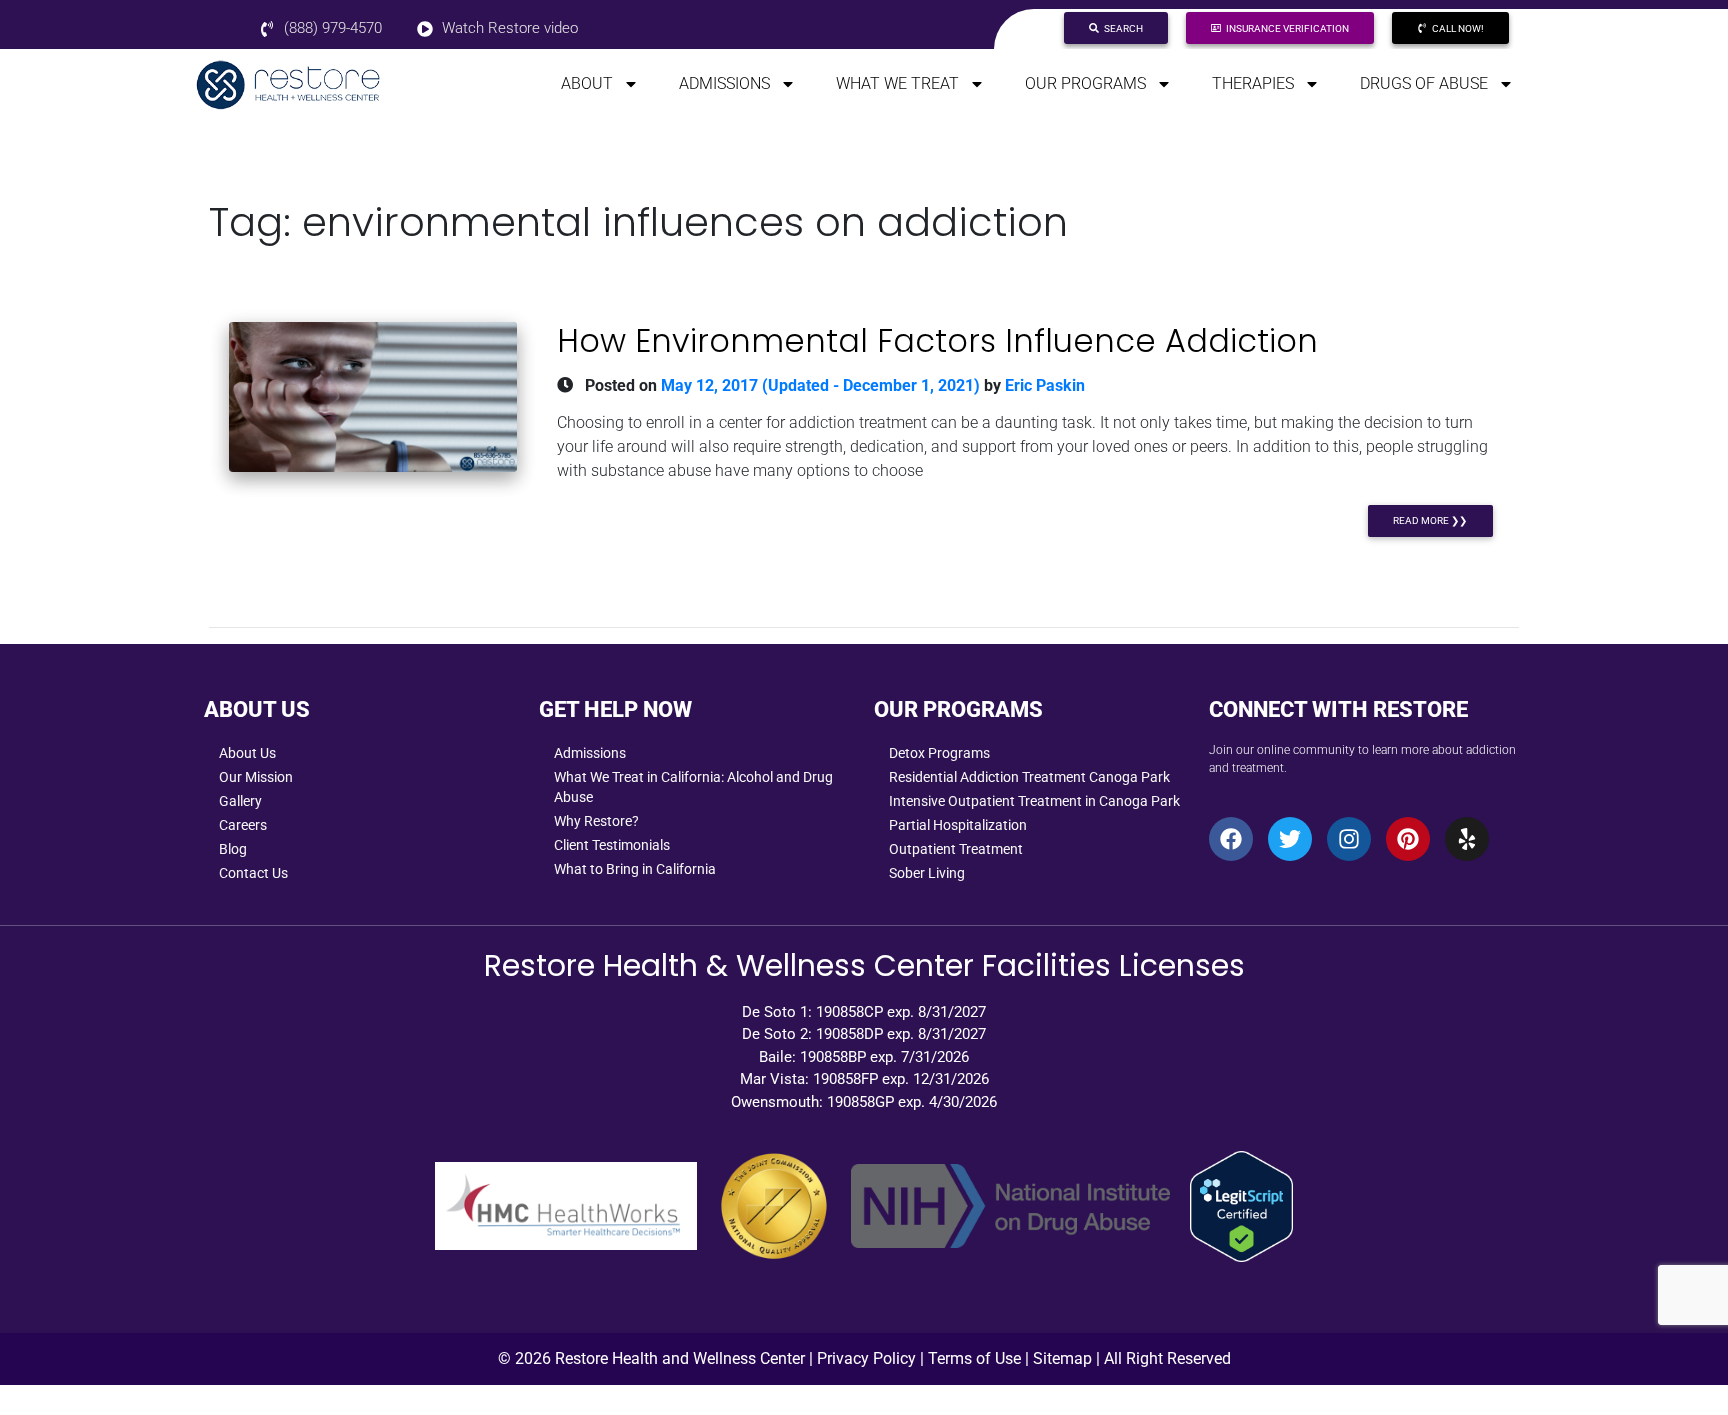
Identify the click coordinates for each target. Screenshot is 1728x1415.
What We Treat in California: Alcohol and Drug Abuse (693, 787)
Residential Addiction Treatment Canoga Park (1029, 777)
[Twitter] (1290, 839)
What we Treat (897, 83)
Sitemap (1062, 1358)
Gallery (240, 801)
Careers (243, 825)
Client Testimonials (612, 845)
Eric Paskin (1043, 385)
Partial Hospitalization (958, 825)
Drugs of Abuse (1424, 83)
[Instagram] (1349, 839)
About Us (247, 753)
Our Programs (1085, 83)
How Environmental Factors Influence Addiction (937, 340)
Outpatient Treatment (956, 849)
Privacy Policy (866, 1358)
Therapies (1253, 83)
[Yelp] (1467, 839)
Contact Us (253, 873)
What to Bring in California (635, 869)
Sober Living (927, 873)
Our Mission (256, 777)
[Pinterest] (1408, 839)
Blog (233, 849)
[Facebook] (1231, 839)
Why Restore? (596, 821)
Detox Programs (939, 753)
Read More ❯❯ (1430, 520)
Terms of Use (974, 1358)
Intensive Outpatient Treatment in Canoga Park (1034, 801)
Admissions (724, 83)
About (587, 83)
